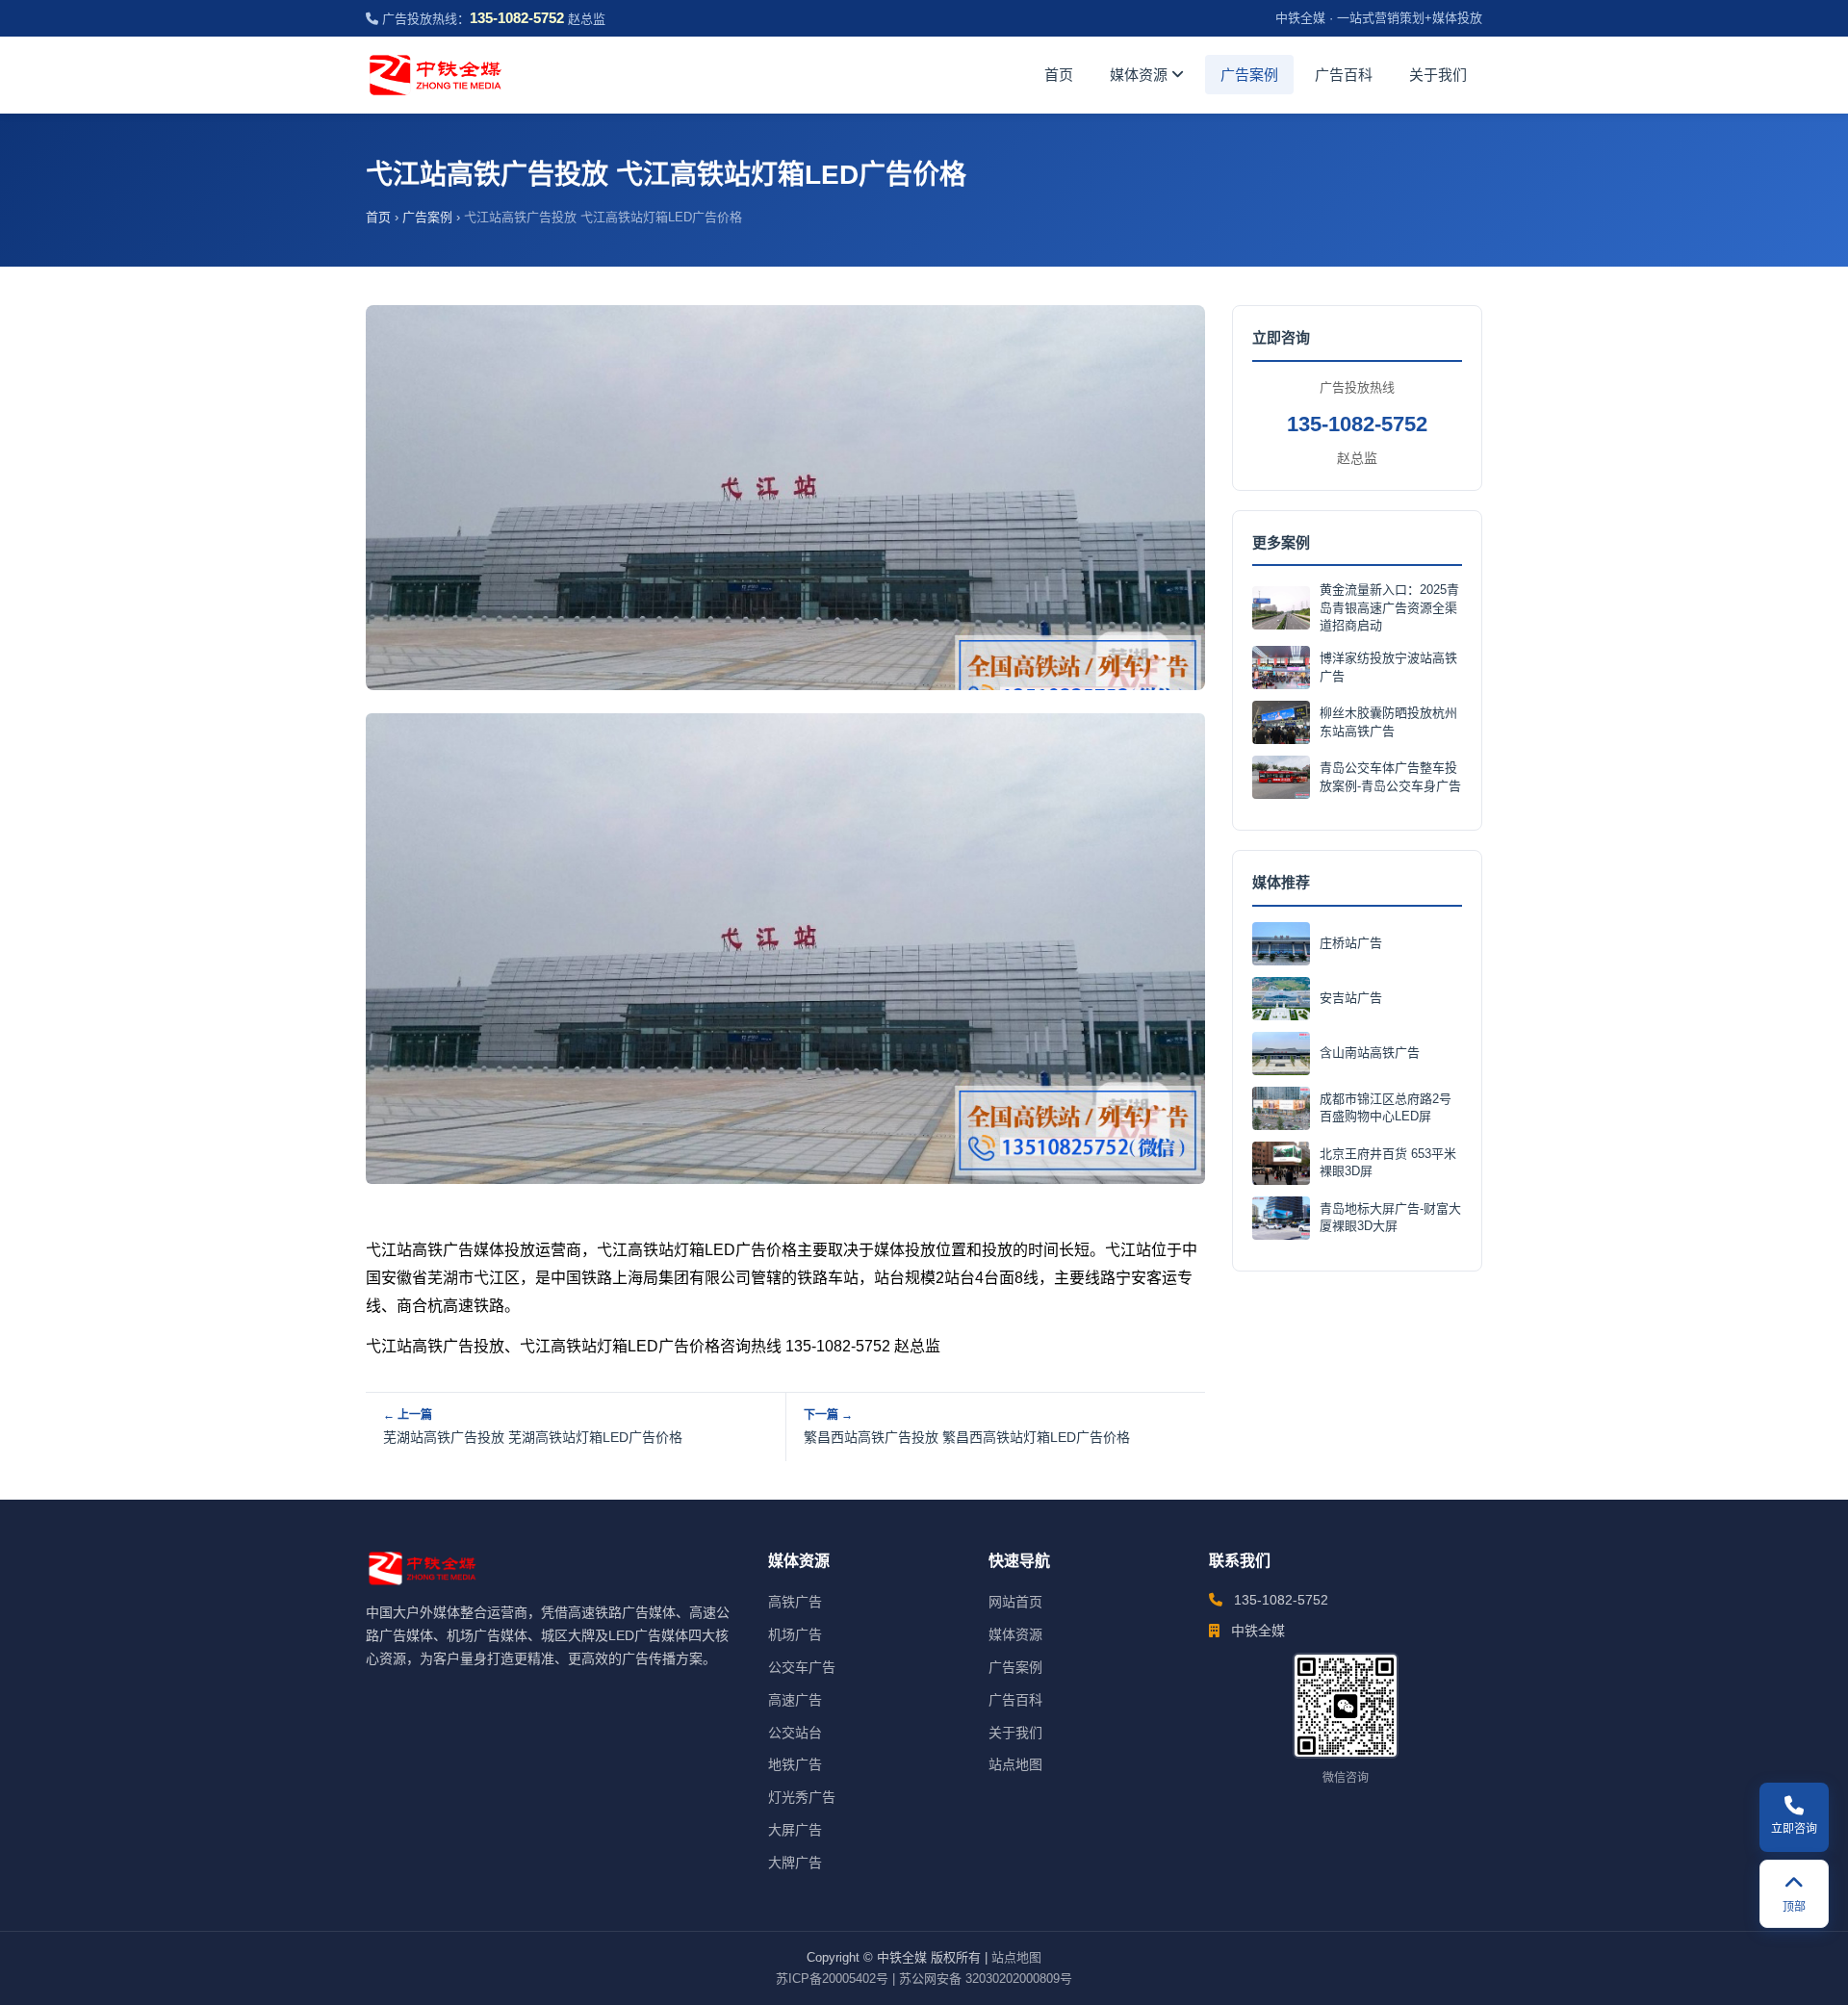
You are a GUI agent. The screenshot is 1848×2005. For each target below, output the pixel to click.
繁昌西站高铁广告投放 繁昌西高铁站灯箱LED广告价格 (967, 1437)
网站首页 (1015, 1602)
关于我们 (1438, 75)
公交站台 (795, 1733)
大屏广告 (795, 1830)
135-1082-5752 (1357, 424)
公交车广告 (802, 1667)
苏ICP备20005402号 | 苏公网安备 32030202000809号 (924, 1979)
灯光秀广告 (802, 1797)
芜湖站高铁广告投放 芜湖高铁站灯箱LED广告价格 (533, 1437)
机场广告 (795, 1634)
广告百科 (1344, 75)
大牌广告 (795, 1863)
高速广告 (795, 1700)
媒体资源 (1141, 75)
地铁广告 (795, 1764)
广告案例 (1249, 75)
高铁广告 (795, 1602)
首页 (1059, 75)
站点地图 (1015, 1764)
